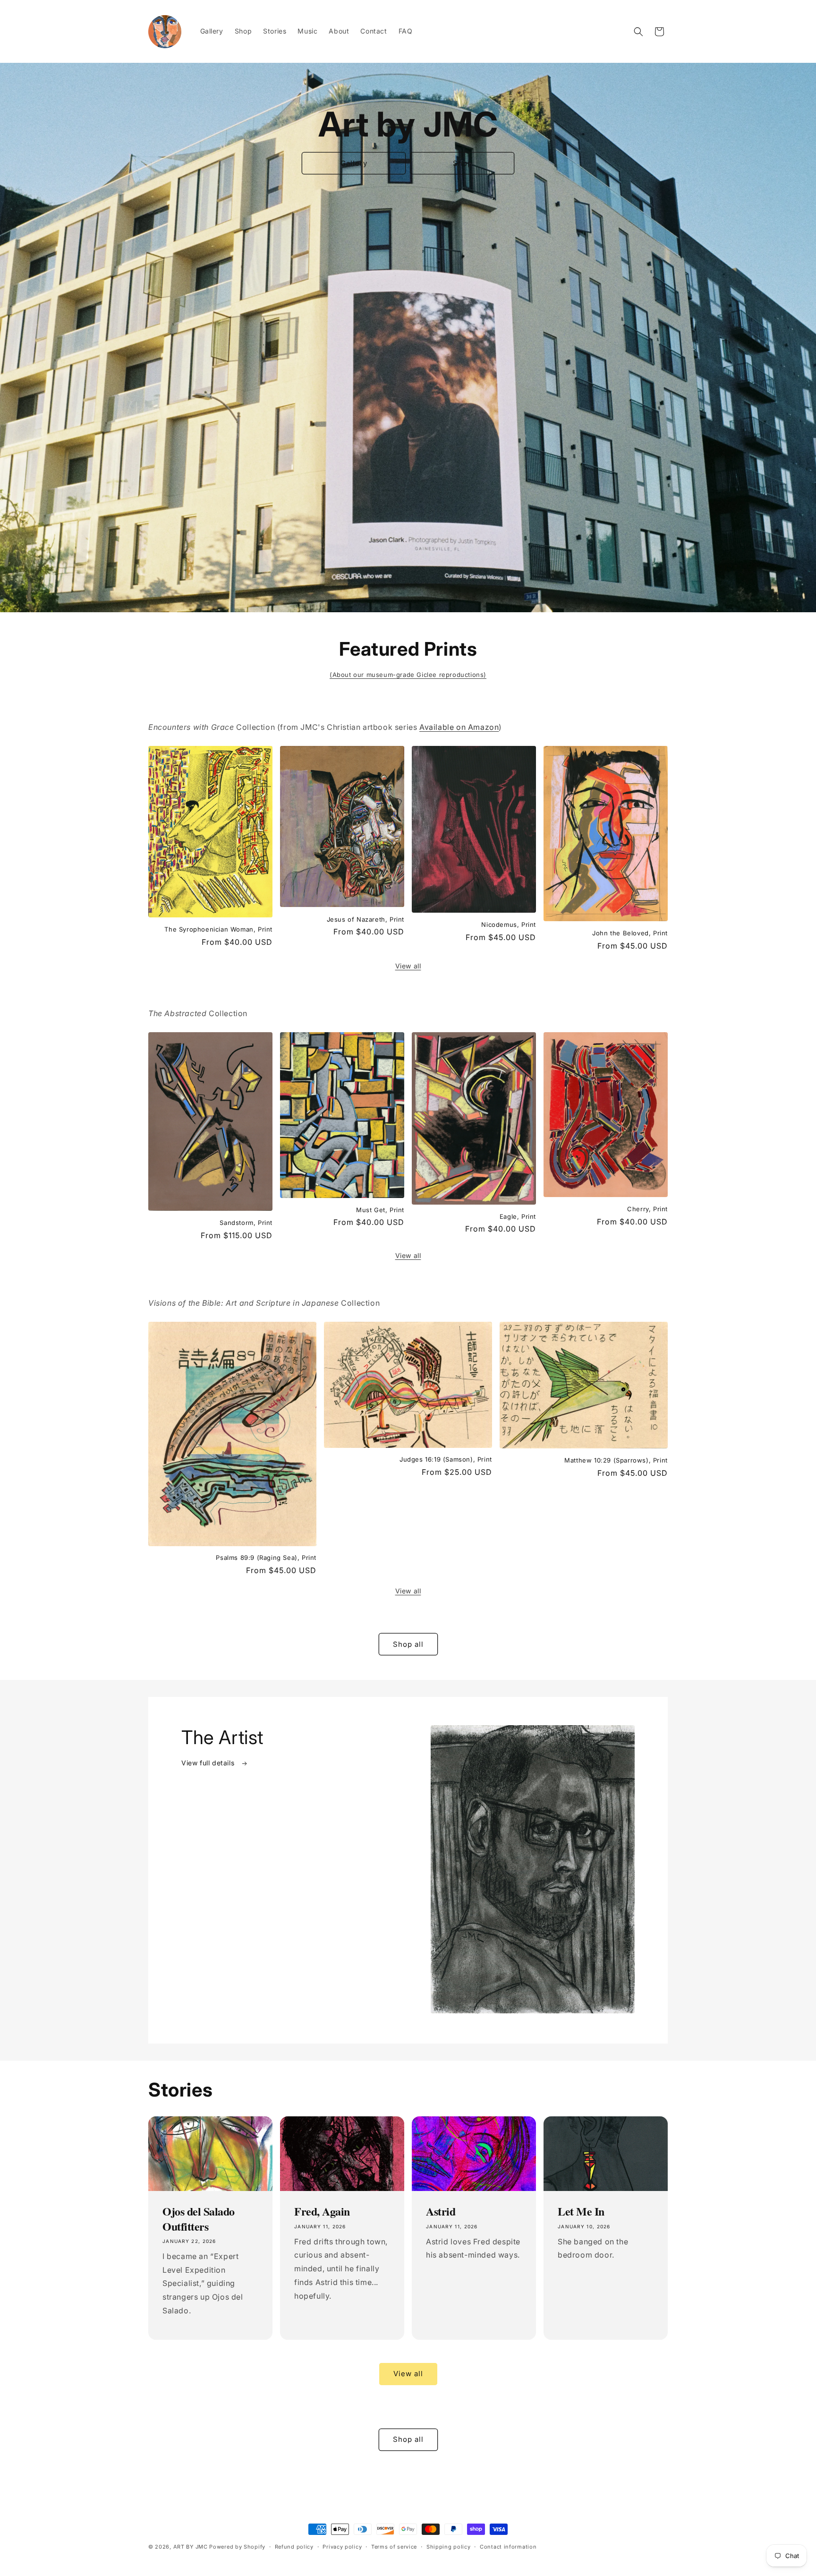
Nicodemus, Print (509, 924)
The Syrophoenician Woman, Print (218, 929)
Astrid (441, 2211)
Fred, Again (322, 2211)
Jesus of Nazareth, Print (365, 919)
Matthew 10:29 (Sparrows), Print (616, 1460)
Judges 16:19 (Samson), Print (446, 1459)
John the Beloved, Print (630, 933)
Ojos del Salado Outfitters (199, 2218)
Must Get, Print (380, 1210)
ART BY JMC (191, 2547)
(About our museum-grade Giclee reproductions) (408, 675)
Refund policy (294, 2546)
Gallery (354, 163)
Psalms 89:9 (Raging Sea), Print (266, 1558)
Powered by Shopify (237, 2547)
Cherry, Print (647, 1209)
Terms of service (394, 2546)
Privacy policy (342, 2546)
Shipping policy (449, 2546)
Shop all (408, 1644)
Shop (463, 163)
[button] (638, 32)
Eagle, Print (518, 1216)
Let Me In (581, 2211)
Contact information (508, 2546)
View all (408, 966)
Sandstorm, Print (246, 1223)
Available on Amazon (459, 727)
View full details (209, 1763)
